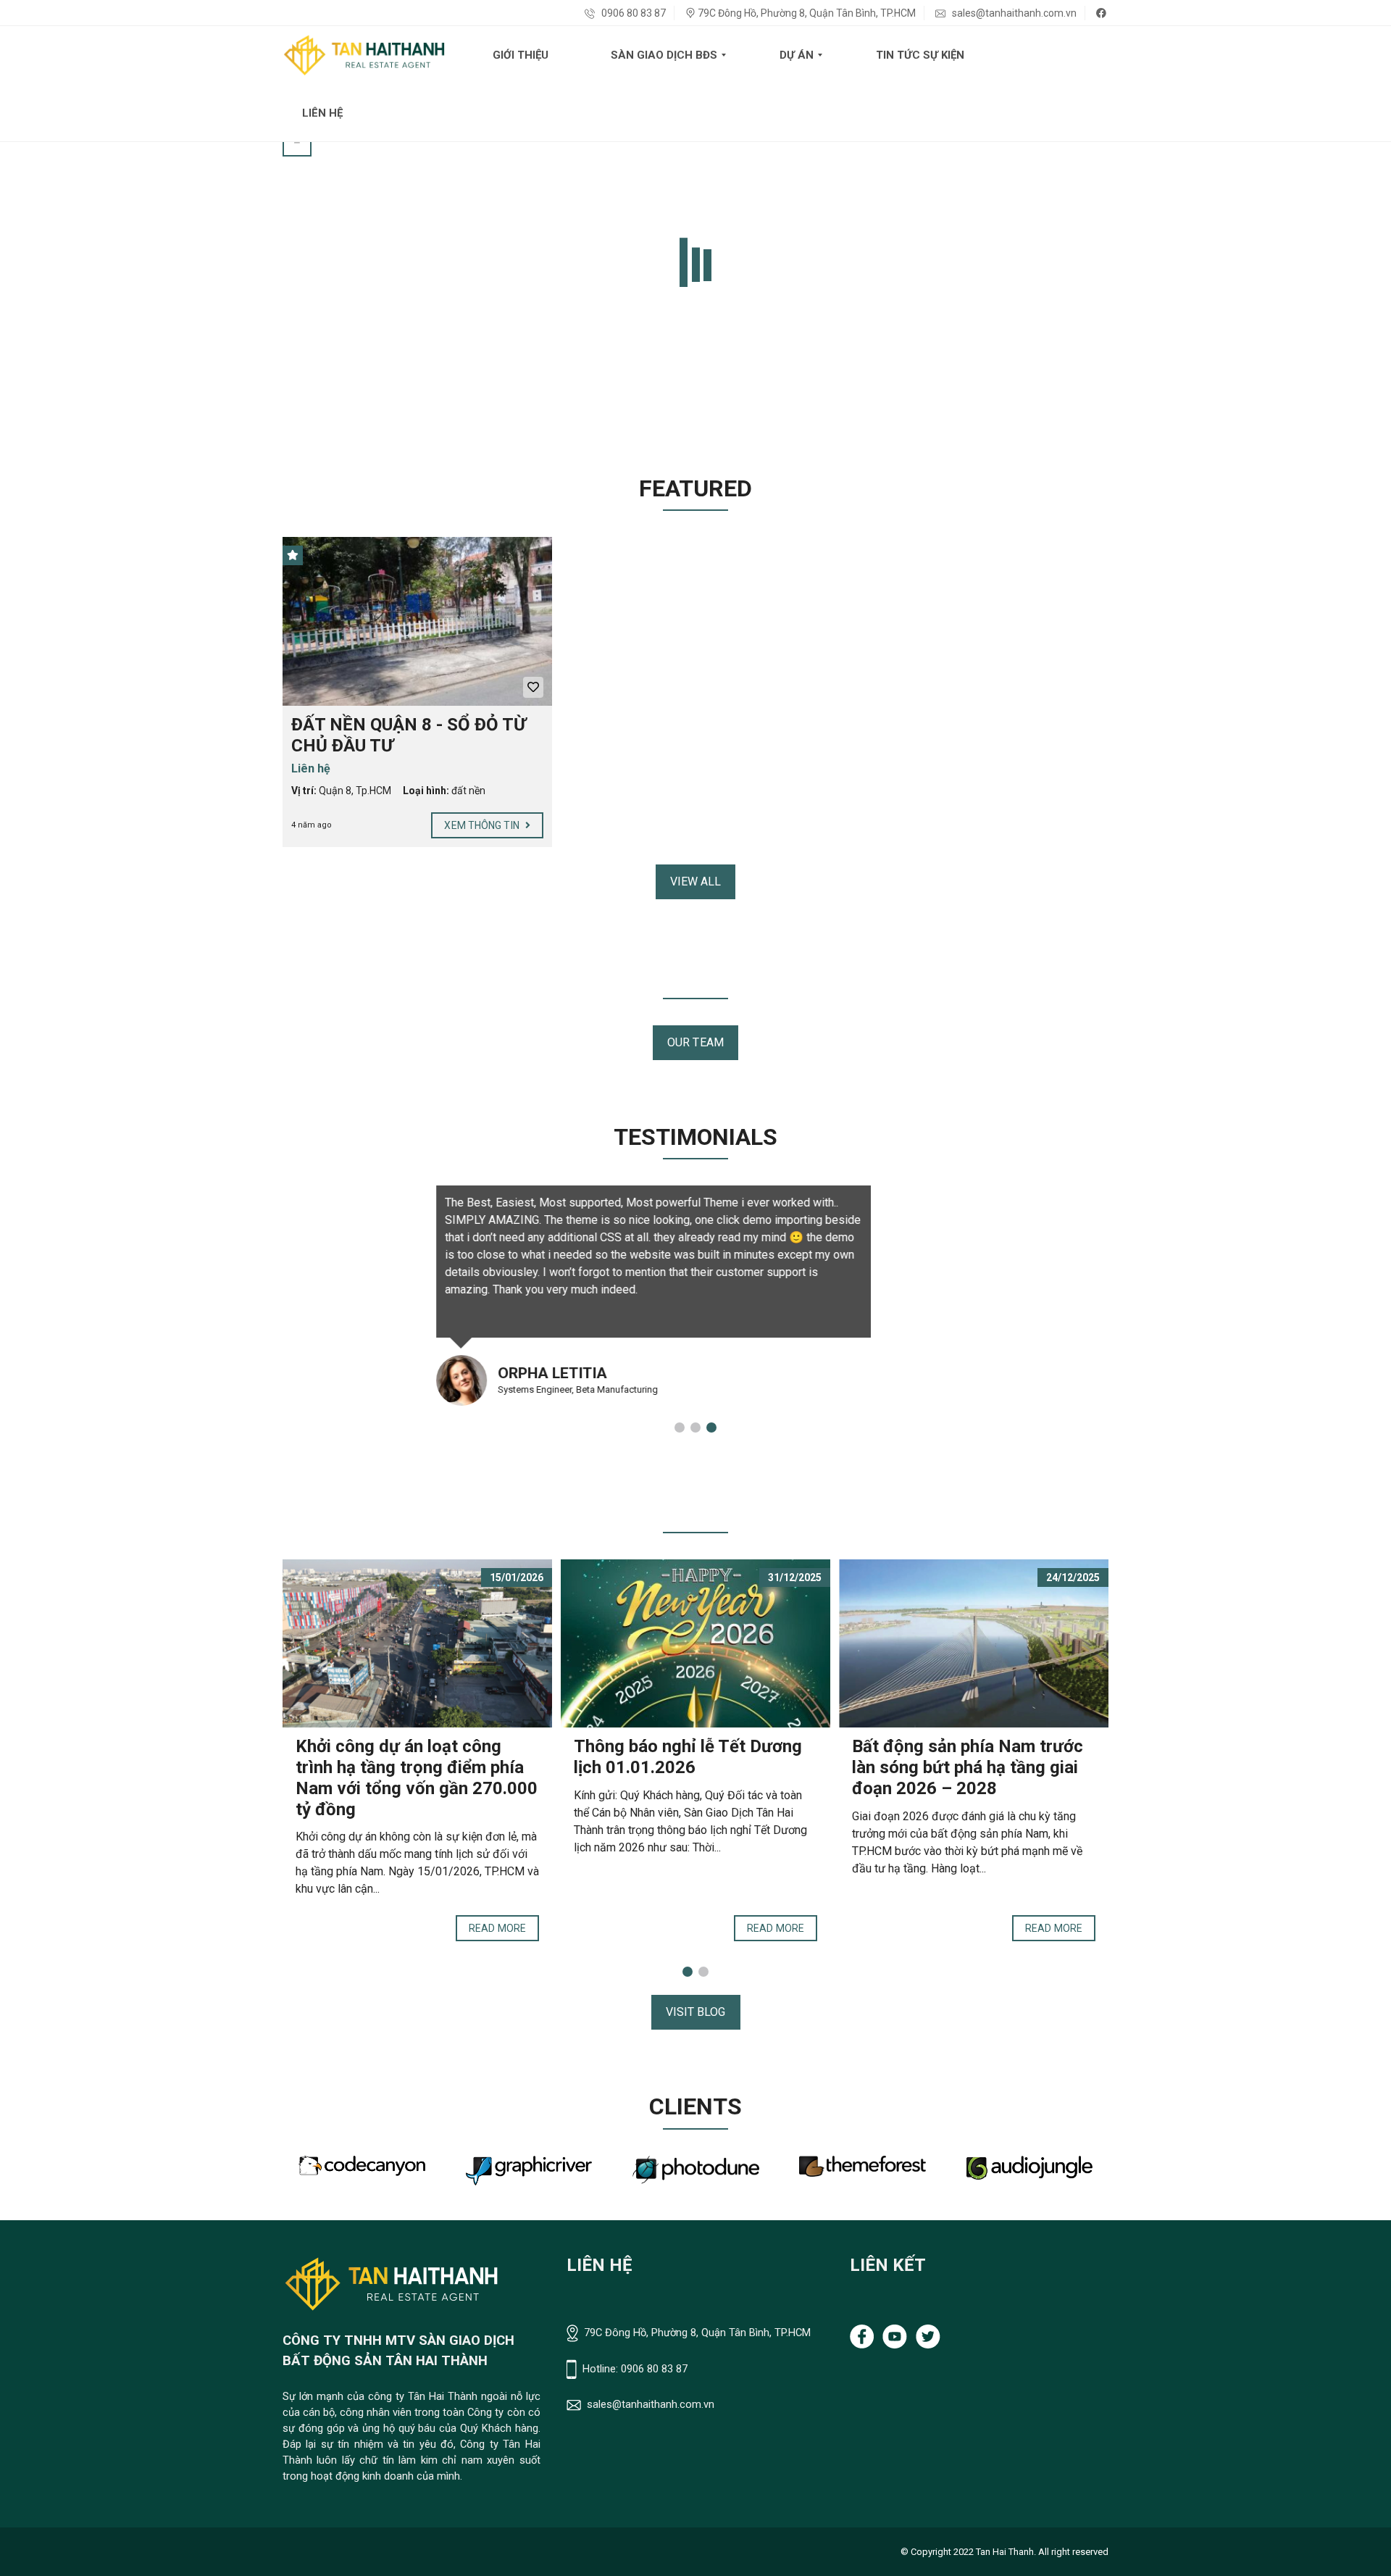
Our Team (695, 1042)
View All (696, 881)
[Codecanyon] (1029, 2166)
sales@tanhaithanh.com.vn (1013, 13)
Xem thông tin (483, 825)
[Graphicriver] (362, 2171)
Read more (497, 1928)
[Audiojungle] (863, 2168)
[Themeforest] (696, 2167)
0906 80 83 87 (632, 13)
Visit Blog (696, 2012)
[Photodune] (529, 2170)
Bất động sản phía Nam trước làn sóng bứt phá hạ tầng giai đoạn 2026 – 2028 (968, 1767)
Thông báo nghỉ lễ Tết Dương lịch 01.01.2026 (688, 1757)
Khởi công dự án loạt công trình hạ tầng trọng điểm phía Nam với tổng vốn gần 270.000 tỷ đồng (417, 1777)
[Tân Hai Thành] (364, 55)
